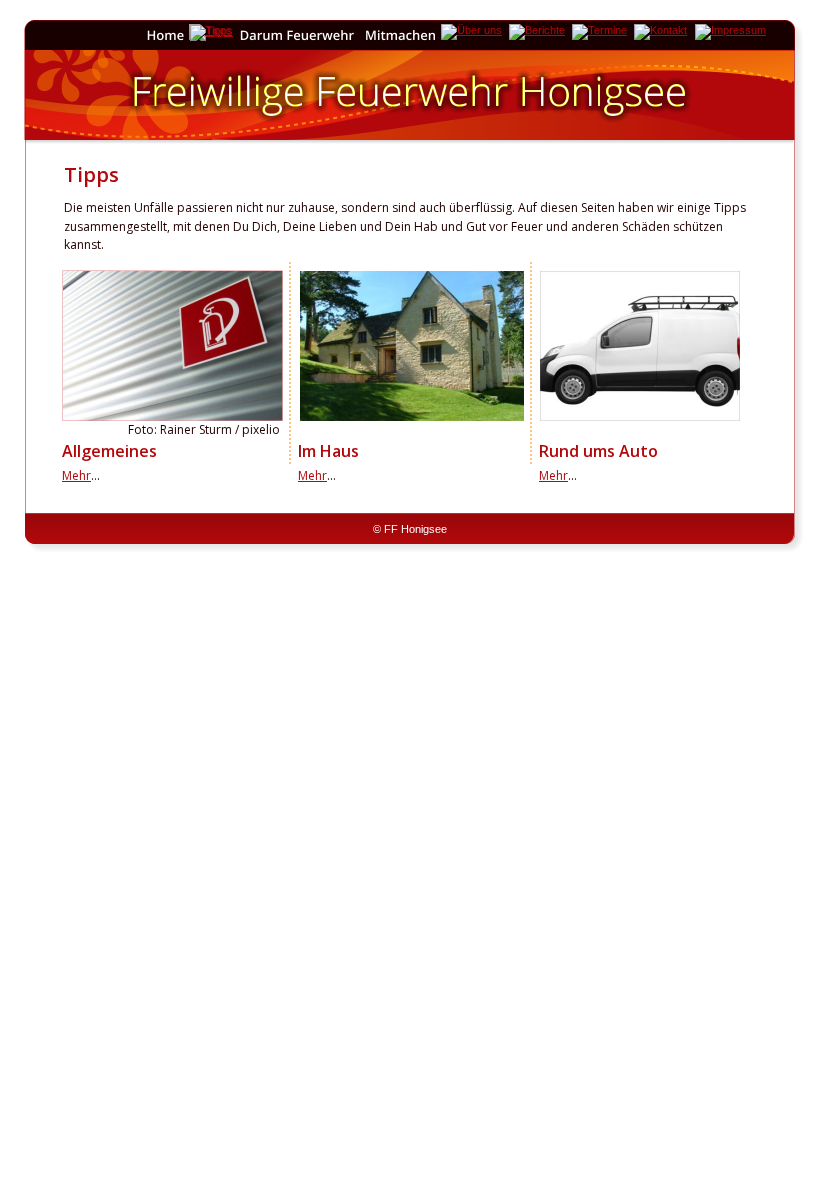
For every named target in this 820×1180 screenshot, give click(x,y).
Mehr (76, 475)
